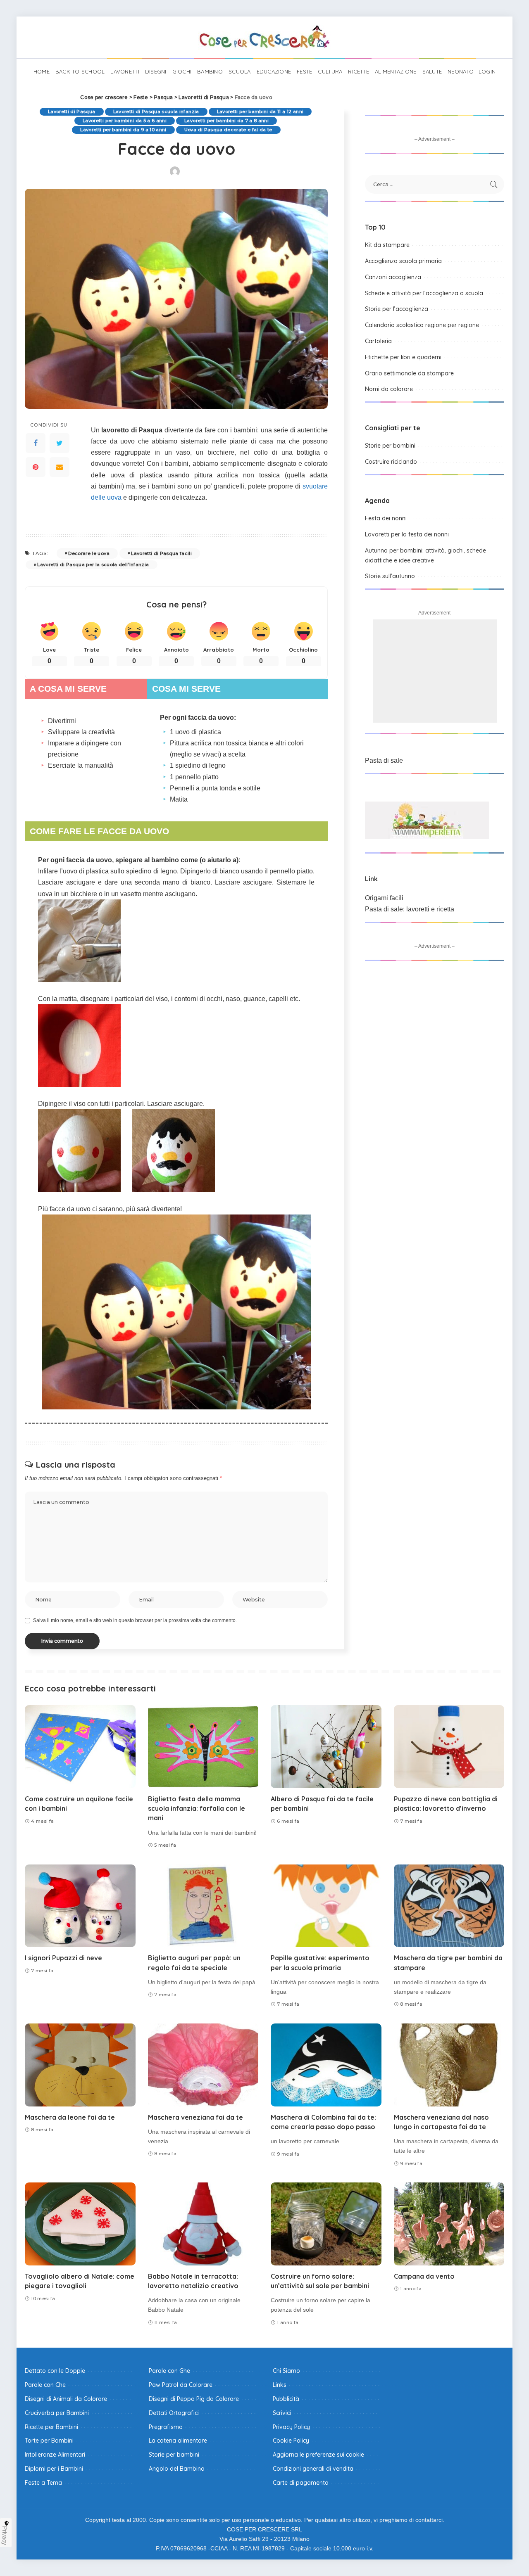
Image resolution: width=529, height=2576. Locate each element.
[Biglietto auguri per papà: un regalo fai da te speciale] (203, 1906)
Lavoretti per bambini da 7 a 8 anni (226, 121)
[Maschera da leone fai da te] (80, 2065)
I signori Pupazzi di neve (63, 1958)
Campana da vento (424, 2276)
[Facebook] (36, 443)
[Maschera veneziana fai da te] (203, 2065)
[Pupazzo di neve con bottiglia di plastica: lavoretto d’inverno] (449, 1747)
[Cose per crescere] (264, 37)
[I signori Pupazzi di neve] (80, 1906)
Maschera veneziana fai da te (195, 2117)
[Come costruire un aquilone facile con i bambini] (80, 1747)
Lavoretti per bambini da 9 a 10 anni (123, 130)
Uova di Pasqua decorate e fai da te (228, 130)
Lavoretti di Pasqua (72, 111)
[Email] (60, 467)
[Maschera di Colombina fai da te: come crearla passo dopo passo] (326, 2065)
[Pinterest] (36, 467)
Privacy (5, 2536)
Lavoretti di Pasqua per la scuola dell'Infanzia (93, 565)
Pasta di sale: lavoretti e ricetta (410, 909)
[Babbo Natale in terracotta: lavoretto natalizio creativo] (203, 2224)
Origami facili (384, 898)
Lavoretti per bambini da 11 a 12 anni (260, 111)
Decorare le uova (89, 553)
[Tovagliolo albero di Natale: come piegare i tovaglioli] (80, 2224)
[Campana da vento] (449, 2224)
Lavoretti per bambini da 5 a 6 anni (125, 121)
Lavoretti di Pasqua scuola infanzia (156, 111)
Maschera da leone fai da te (70, 2117)
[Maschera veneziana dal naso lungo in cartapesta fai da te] (449, 2065)
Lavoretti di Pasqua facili (161, 553)
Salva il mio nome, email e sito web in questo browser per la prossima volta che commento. (135, 1620)
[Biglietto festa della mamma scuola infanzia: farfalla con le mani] (203, 1747)
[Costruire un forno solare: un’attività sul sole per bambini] (326, 2224)
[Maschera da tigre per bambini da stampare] (449, 1906)
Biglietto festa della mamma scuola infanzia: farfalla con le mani (197, 1808)
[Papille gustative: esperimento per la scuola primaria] (326, 1906)
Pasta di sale (384, 760)
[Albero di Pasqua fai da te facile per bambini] (326, 1747)
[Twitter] (60, 443)
